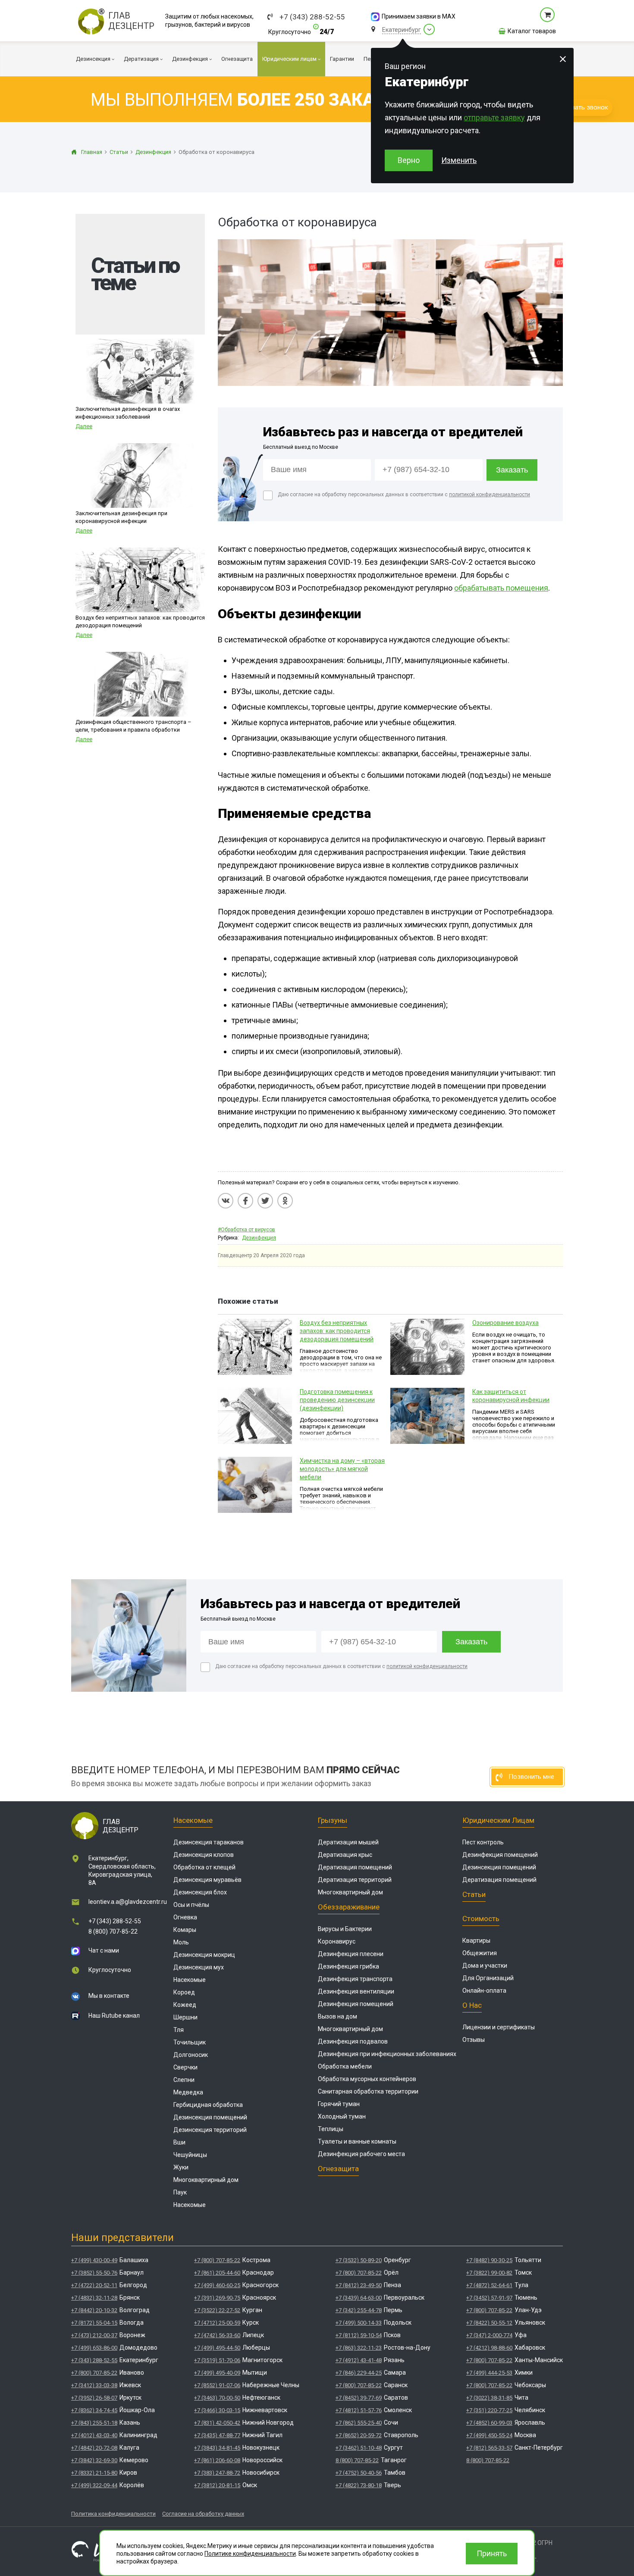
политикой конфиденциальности (490, 495)
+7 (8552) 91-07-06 (217, 2385)
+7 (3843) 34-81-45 (217, 2448)
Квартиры (476, 1941)
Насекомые (193, 1820)
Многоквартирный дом (206, 2180)
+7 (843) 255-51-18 (94, 2423)
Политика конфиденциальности (113, 2514)
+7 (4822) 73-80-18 (359, 2485)
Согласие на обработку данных (203, 2514)
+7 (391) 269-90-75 (217, 2298)
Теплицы (331, 2129)
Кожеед (185, 2005)
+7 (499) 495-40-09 (217, 2373)
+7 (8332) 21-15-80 (94, 2473)
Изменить (459, 160)
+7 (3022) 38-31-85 (489, 2398)
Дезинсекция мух (199, 1967)
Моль (181, 1942)
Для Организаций (488, 1978)
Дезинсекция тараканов (209, 1842)
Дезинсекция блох (200, 1892)
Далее (84, 426)
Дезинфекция (259, 1238)
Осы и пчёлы (191, 1905)
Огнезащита (338, 2169)
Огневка (185, 1917)
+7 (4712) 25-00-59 (217, 2323)
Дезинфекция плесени (351, 1954)
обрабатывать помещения (501, 588)
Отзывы (474, 2040)
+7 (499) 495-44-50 (217, 2348)
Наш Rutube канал (114, 2016)
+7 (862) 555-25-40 (359, 2423)
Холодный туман (342, 2116)
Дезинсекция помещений (210, 2117)
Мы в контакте (109, 1996)
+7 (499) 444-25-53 (489, 2373)
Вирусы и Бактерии (345, 1929)
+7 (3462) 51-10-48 (359, 2448)
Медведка (188, 2092)
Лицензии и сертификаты (499, 2027)
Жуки (181, 2167)
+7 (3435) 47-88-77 (217, 2435)
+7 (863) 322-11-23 (359, 2348)
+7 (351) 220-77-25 (489, 2410)
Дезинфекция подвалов (353, 2041)
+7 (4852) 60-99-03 (489, 2423)
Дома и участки (485, 1966)
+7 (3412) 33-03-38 (94, 2385)
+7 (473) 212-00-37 (94, 2335)
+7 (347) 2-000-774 (489, 2335)
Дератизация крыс (345, 1855)
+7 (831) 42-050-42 (217, 2423)
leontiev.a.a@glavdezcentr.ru (128, 1902)
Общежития (480, 1953)
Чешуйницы (190, 2155)
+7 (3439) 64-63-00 (359, 2298)
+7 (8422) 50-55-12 (489, 2323)
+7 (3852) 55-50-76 (94, 2273)
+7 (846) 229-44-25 (359, 2373)
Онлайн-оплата (484, 1991)
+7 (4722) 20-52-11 (94, 2285)
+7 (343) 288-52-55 (312, 17)
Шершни (185, 2017)
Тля (179, 2030)
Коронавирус (337, 1941)
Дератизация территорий (355, 1880)
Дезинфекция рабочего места (361, 2154)
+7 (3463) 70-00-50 (217, 2398)
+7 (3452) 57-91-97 (489, 2298)
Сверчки (185, 2067)
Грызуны (333, 1820)
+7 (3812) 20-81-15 (217, 2485)
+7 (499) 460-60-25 (217, 2285)
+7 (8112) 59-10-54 (359, 2335)
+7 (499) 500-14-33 (359, 2323)
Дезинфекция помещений (356, 2004)
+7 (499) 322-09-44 (94, 2485)
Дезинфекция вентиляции (356, 1991)
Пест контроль (483, 1842)
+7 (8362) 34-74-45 (94, 2410)
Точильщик (190, 2042)
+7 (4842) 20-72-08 (94, 2448)
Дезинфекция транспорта (355, 1979)
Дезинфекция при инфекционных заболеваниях (387, 2054)
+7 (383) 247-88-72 (217, 2473)
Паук (180, 2192)
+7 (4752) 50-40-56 (359, 2473)
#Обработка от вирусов (246, 1230)
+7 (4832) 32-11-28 (94, 2298)
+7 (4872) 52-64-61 (489, 2285)
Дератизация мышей (348, 1842)
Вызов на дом (337, 2016)
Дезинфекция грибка (348, 1966)
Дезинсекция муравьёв (207, 1880)
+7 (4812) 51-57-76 (359, 2410)
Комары (185, 1930)
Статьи (474, 1894)
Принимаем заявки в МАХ (419, 16)
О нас (472, 2005)
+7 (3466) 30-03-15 (217, 2410)
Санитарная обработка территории (368, 2091)
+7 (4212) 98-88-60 (489, 2348)
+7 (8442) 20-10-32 (94, 2310)
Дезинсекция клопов (204, 1855)
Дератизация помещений (355, 1867)
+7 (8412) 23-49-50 (359, 2285)
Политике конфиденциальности (250, 2554)
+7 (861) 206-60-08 (217, 2460)
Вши (179, 2142)
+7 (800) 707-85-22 (94, 2373)
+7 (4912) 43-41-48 (359, 2360)
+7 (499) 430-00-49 (94, 2260)
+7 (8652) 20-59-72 (359, 2435)
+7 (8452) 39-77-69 (359, 2398)
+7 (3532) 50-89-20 (359, 2260)
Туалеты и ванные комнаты (357, 2141)
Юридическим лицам (498, 1820)
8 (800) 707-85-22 (113, 1931)
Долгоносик (191, 2055)
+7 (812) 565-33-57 (489, 2448)
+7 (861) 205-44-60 (217, 2273)
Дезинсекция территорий (210, 2130)
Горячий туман (339, 2104)
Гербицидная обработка (208, 2105)
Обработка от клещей (204, 1867)
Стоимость (481, 1919)
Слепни (184, 2080)
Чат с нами (104, 1950)
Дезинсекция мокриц (204, 1955)
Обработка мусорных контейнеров (367, 2079)
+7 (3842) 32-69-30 (94, 2460)
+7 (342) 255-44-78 (359, 2310)
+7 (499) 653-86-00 (94, 2348)
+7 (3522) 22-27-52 (217, 2310)
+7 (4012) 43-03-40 (94, 2435)
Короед (184, 1992)
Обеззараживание (349, 1907)
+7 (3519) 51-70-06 (217, 2360)
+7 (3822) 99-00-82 (489, 2273)
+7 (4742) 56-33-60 (217, 2335)
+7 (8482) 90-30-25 (489, 2260)
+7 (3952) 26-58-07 (94, 2398)
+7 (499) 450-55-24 (489, 2435)
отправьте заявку (494, 117)
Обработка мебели (345, 2066)
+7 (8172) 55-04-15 (94, 2323)
